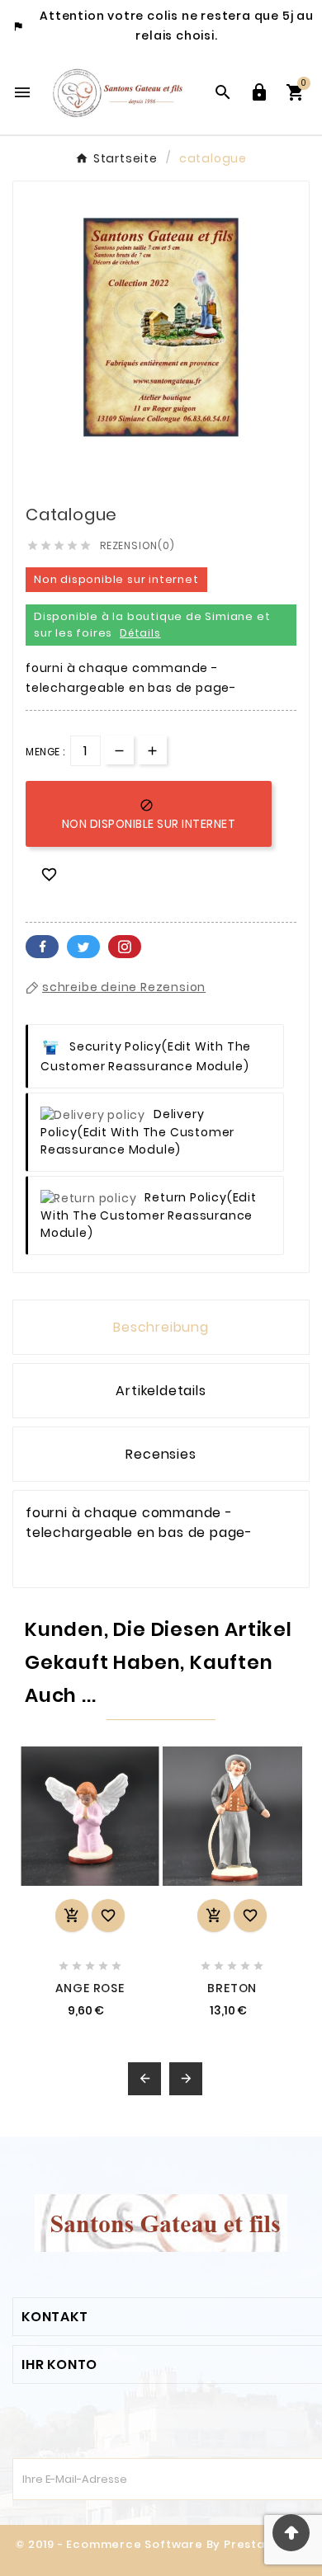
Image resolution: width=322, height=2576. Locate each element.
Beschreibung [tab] (161, 1327)
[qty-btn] (152, 750)
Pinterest (125, 947)
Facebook (42, 947)
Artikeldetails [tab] (161, 1391)
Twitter (83, 947)
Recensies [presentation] (161, 1454)
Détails (140, 633)
